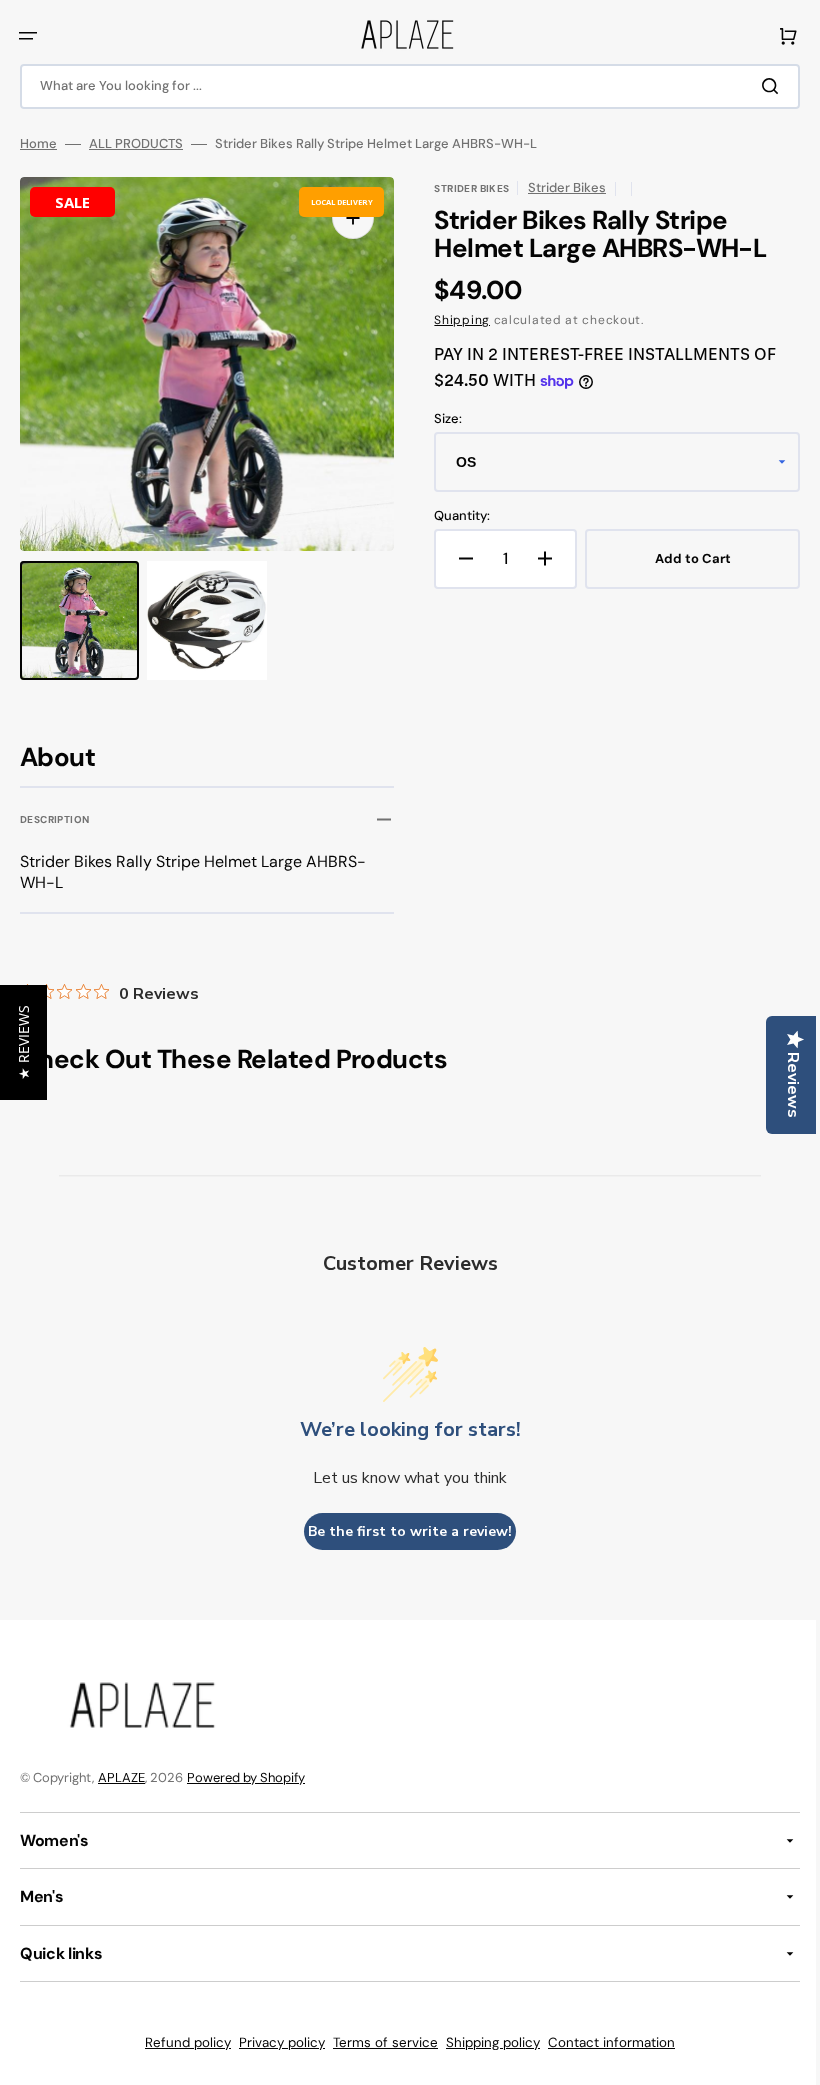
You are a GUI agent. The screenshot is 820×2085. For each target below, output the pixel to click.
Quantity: (455, 516)
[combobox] (402, 86)
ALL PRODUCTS (136, 144)
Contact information (604, 2042)
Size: (441, 419)
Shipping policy (486, 2042)
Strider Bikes (560, 187)
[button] (28, 36)
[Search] (759, 86)
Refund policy (181, 2042)
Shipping (455, 320)
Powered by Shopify (246, 1777)
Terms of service (378, 2042)
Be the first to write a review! (403, 1531)
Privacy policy (275, 2042)
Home (38, 144)
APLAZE (121, 1777)
